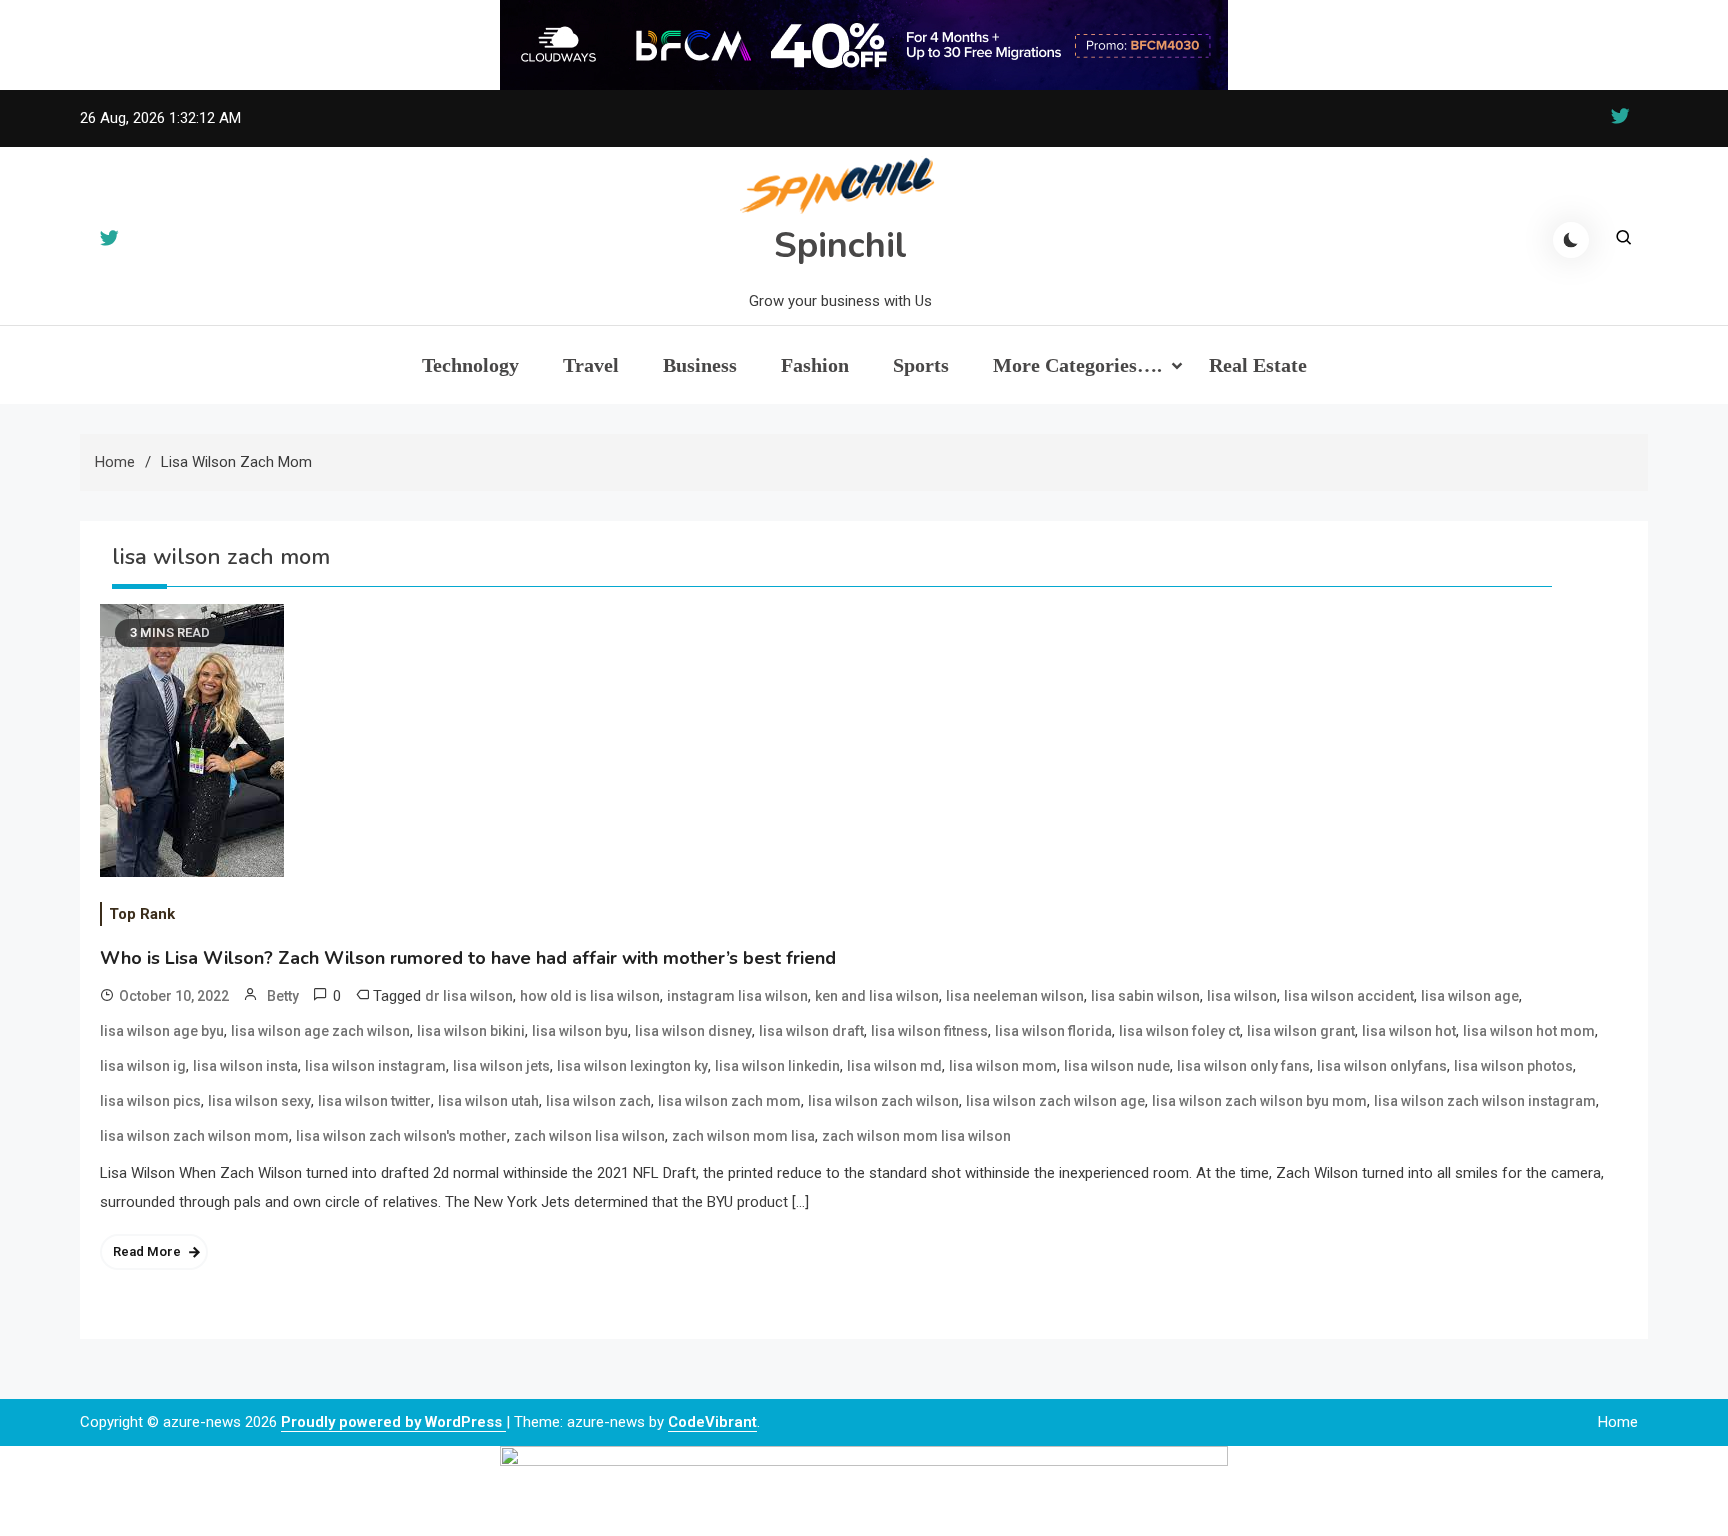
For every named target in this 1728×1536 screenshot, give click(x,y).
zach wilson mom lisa (743, 1136)
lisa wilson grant (1301, 1031)
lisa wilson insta (245, 1066)
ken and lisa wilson (877, 996)
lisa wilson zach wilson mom (194, 1136)
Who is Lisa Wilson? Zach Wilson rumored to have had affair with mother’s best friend (468, 958)
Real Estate (1258, 365)
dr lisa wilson (469, 996)
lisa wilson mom (1003, 1066)
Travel (591, 365)
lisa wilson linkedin (777, 1066)
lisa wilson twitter (374, 1101)
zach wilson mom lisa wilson (916, 1136)
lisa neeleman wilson (1015, 996)
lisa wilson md (894, 1066)
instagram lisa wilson (737, 996)
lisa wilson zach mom (729, 1101)
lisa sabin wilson (1145, 996)
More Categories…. (1077, 365)
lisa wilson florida (1053, 1031)
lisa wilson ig (143, 1066)
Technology (470, 365)
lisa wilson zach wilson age (1055, 1101)
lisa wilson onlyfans (1382, 1066)
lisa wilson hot (1409, 1031)
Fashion (815, 365)
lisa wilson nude (1117, 1066)
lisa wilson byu (580, 1031)
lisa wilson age (1470, 996)
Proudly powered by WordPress (393, 1422)
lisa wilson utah (488, 1101)
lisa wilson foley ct (1179, 1031)
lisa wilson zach (598, 1101)
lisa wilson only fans (1243, 1066)
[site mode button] (1571, 240)
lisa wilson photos (1513, 1066)
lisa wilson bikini (471, 1031)
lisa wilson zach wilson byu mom (1259, 1101)
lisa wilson (1242, 996)
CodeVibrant (712, 1422)
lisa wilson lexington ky (632, 1066)
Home (1618, 1422)
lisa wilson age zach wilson (320, 1031)
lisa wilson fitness (929, 1031)
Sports (921, 365)
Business (700, 365)
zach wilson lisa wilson (589, 1136)
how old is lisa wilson (590, 996)
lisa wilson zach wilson (883, 1101)
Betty (283, 996)
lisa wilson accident (1349, 996)
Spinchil (840, 245)
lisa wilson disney (693, 1031)
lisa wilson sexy (259, 1101)
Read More (147, 1251)
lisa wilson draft (811, 1031)
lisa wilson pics (150, 1101)
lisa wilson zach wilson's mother (401, 1136)
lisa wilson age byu (162, 1031)
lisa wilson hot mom (1529, 1031)
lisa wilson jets (501, 1066)
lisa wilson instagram (375, 1066)
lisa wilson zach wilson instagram (1485, 1101)
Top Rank (142, 914)
